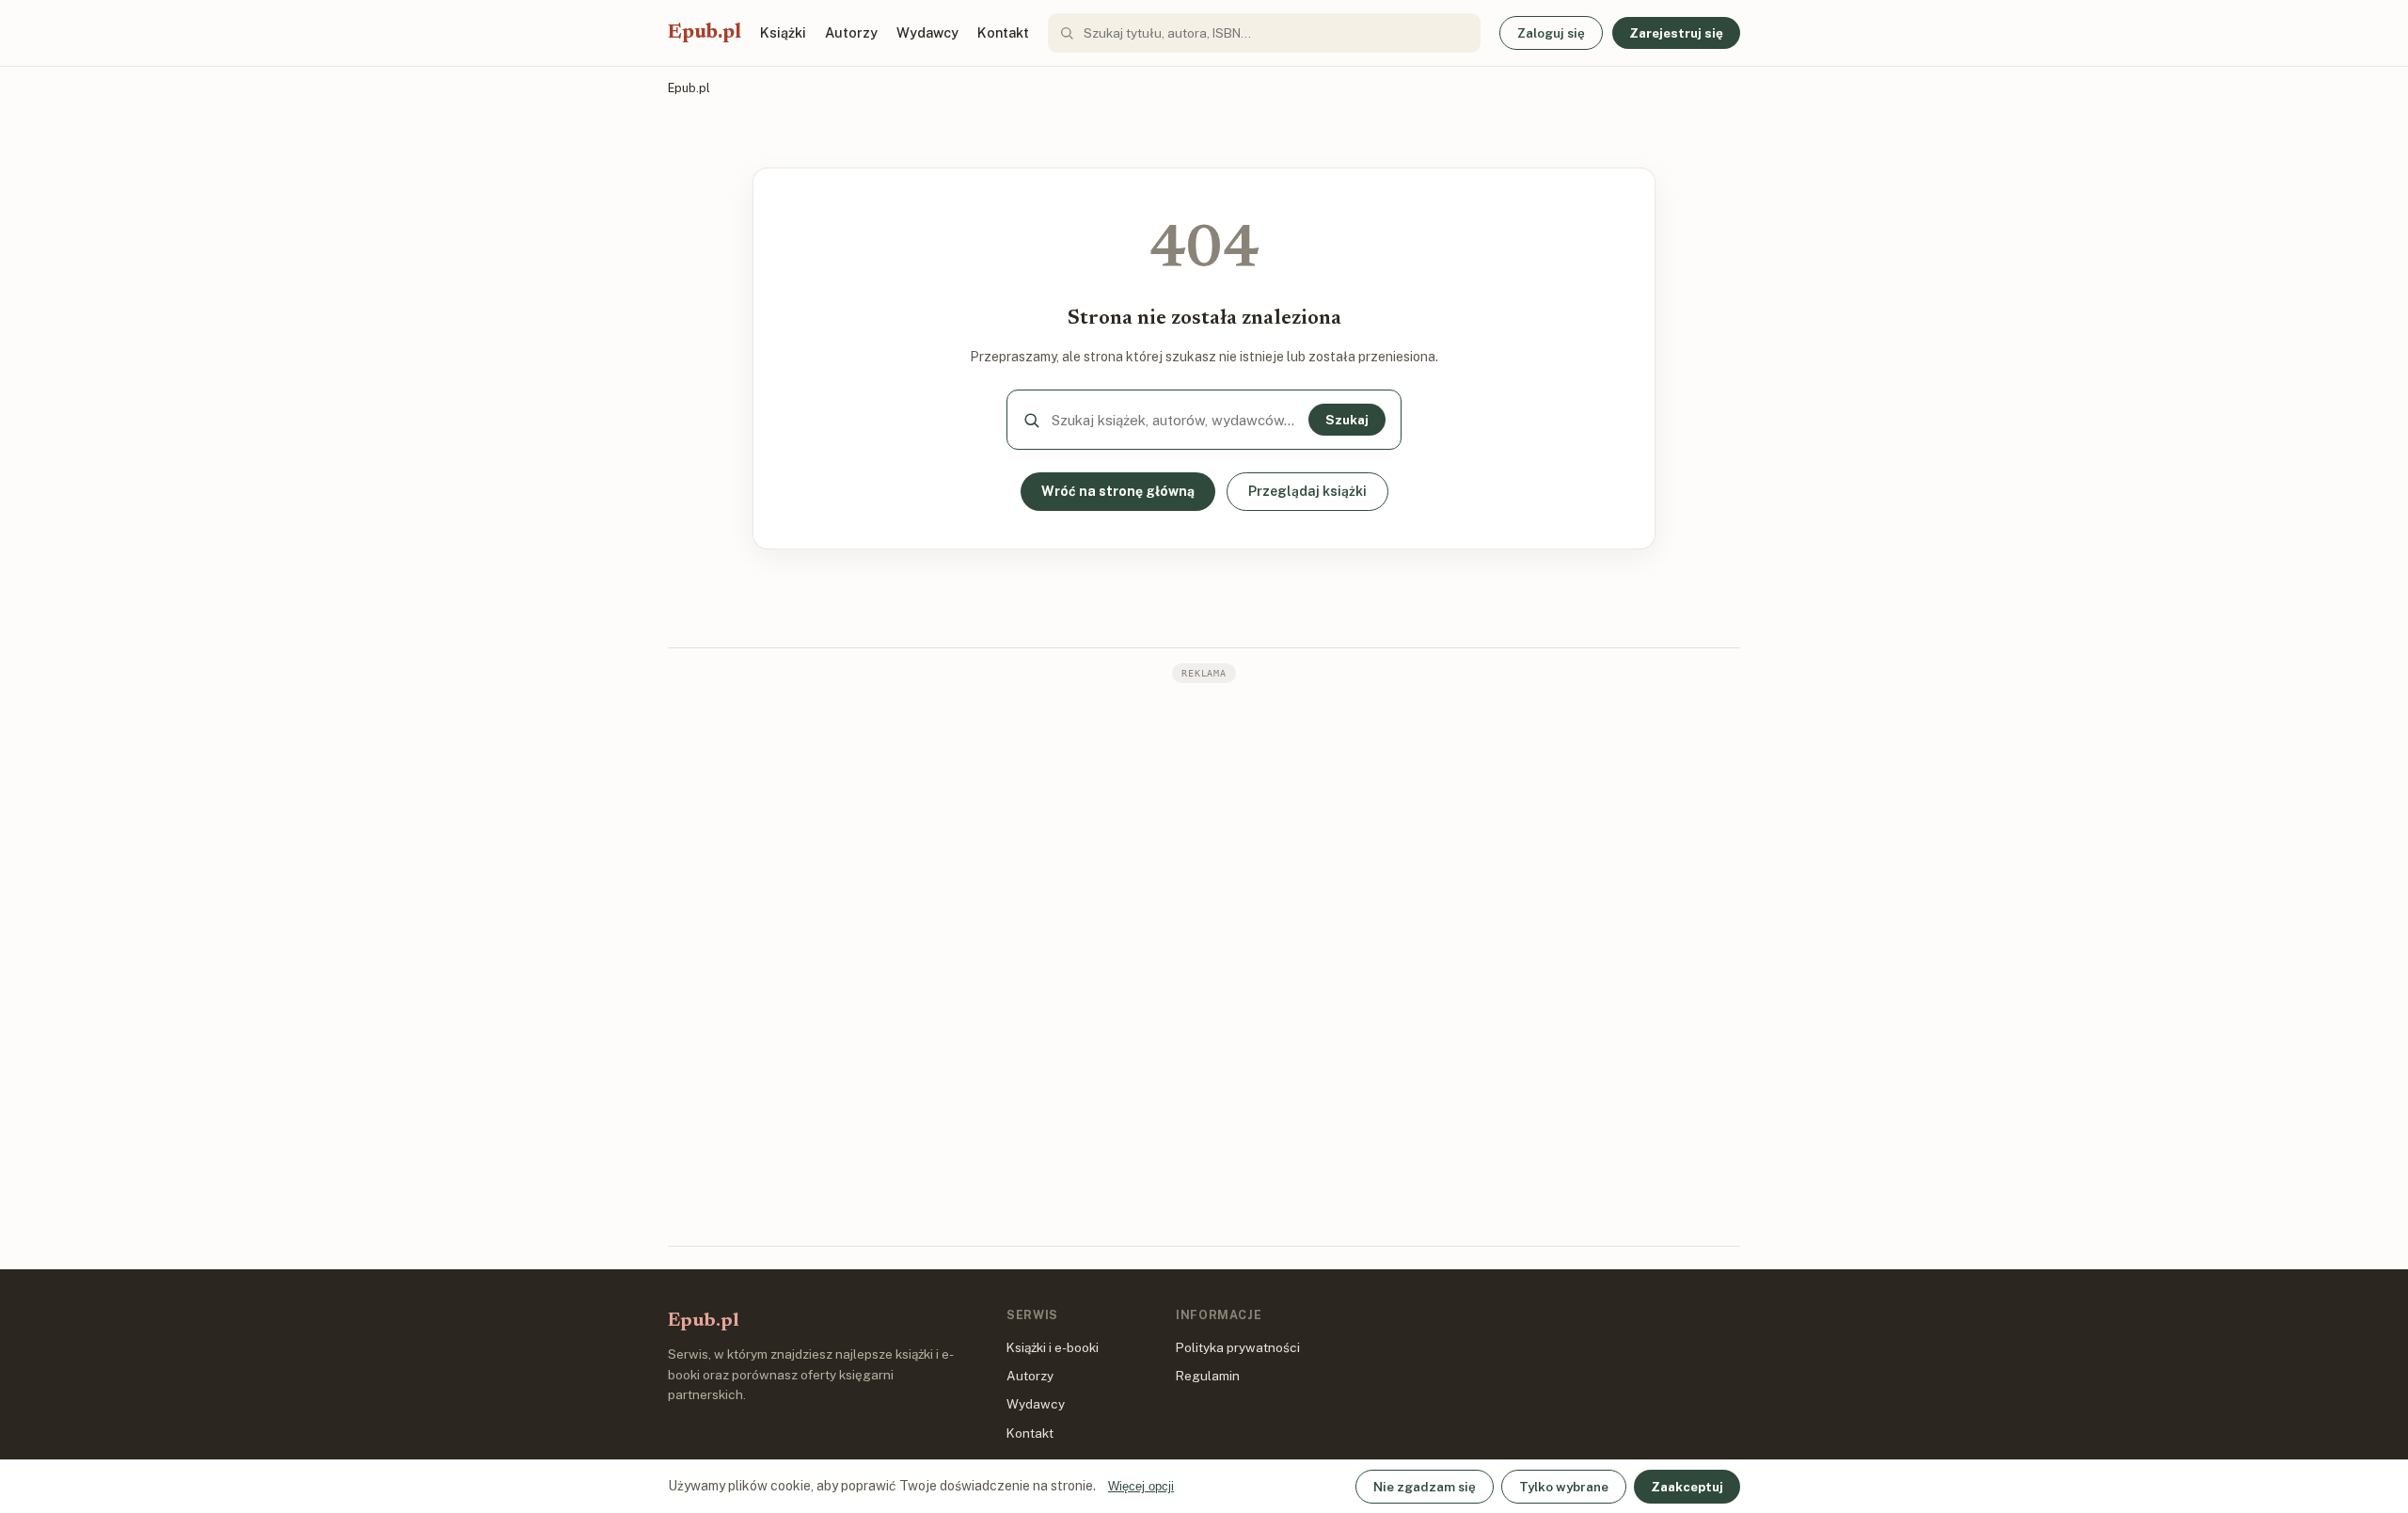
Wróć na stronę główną (1118, 491)
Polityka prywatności (1238, 1347)
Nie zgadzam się (1425, 1487)
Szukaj (1347, 420)
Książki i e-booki (1053, 1347)
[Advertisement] (1204, 963)
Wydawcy (927, 32)
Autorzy (851, 32)
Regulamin (1208, 1376)
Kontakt (1003, 32)
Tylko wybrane (1564, 1487)
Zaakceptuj (1687, 1487)
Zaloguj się (1551, 33)
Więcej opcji (1141, 1486)
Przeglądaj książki (1307, 491)
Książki (783, 32)
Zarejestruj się (1676, 33)
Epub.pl (705, 33)
